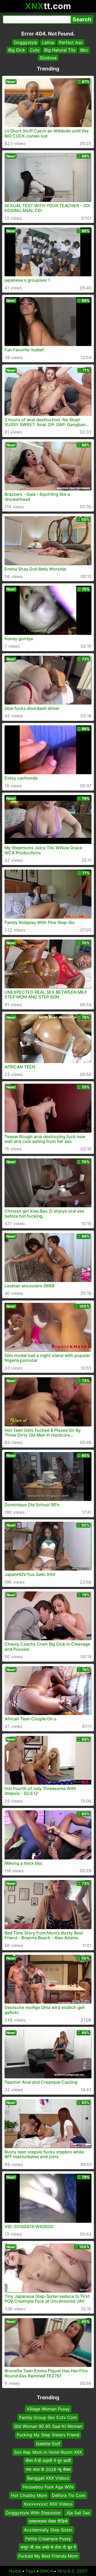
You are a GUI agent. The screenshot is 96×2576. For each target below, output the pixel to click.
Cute (35, 50)
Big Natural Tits (60, 50)
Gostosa (48, 58)
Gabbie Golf (48, 2444)
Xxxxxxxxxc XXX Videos (48, 2504)
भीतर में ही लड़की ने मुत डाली (48, 2461)
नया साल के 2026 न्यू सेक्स (48, 2469)
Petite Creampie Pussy (48, 2539)
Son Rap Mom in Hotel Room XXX (48, 2452)
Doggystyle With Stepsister (33, 2513)
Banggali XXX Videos (48, 2478)
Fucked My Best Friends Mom (48, 2556)
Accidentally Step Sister (48, 2530)
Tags (30, 2571)
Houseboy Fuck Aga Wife (48, 2487)
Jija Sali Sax (78, 2513)
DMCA (46, 2571)
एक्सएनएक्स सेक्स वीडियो (48, 2521)
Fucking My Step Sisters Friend (48, 2435)
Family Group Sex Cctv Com (48, 2418)
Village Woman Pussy (48, 2409)
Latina (48, 42)
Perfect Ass (71, 42)
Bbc (84, 50)
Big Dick (17, 50)
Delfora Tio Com (69, 2495)
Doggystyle (25, 42)
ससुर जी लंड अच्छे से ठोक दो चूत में (48, 2547)
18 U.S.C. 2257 (72, 2571)
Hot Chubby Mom (29, 2495)
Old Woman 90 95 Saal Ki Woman (48, 2426)
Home (15, 2571)
